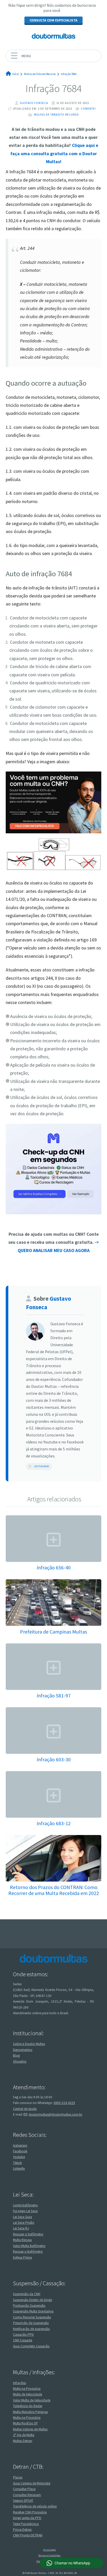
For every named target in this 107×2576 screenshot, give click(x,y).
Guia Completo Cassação (31, 2346)
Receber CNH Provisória (30, 2512)
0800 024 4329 (64, 2103)
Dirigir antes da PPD (27, 2518)
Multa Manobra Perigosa (30, 2412)
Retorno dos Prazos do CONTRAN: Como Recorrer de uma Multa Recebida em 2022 (54, 1890)
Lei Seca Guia (22, 2217)
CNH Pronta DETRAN (28, 2535)
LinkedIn (19, 2169)
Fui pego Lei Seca (25, 2211)
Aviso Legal (49, 2550)
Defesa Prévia (22, 2257)
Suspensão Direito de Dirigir (33, 2300)
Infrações (19, 2383)
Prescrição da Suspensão (31, 2323)
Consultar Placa (24, 2489)
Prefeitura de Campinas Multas (53, 1632)
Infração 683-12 (54, 1823)
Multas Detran (23, 2441)
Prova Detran (22, 2530)
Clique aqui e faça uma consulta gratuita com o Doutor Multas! (54, 153)
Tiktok (17, 2163)
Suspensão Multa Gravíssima (33, 2311)
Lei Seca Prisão (24, 2223)
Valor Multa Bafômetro (29, 2246)
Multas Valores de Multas (30, 2429)
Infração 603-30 (54, 1759)
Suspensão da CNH (27, 2294)
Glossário (20, 2061)
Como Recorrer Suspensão (32, 2317)
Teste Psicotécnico (26, 2524)
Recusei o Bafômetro (28, 2252)
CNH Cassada (23, 2340)
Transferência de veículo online (35, 2506)
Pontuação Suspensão (29, 2306)
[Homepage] (53, 36)
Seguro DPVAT (23, 2501)
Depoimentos (23, 2050)
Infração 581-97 (54, 1695)
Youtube (19, 2157)
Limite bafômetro (25, 2205)
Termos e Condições (49, 2555)
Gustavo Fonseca (34, 103)
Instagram (42, 1466)
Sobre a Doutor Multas (29, 2044)
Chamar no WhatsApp (72, 2563)
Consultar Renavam (27, 2495)
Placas (18, 2477)
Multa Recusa (22, 2240)
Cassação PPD (23, 2335)
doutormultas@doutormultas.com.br (55, 2114)
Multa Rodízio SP (25, 2423)
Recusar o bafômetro (28, 2234)
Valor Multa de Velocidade (32, 2400)
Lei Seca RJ (21, 2228)
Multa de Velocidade (28, 2394)
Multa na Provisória (27, 2389)
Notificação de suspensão (31, 2329)
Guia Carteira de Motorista (32, 2483)
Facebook (20, 2151)
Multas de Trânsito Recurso (56, 115)
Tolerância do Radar (28, 2406)
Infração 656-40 (54, 1567)
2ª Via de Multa (24, 2435)
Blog (16, 2055)
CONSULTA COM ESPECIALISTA (53, 20)
